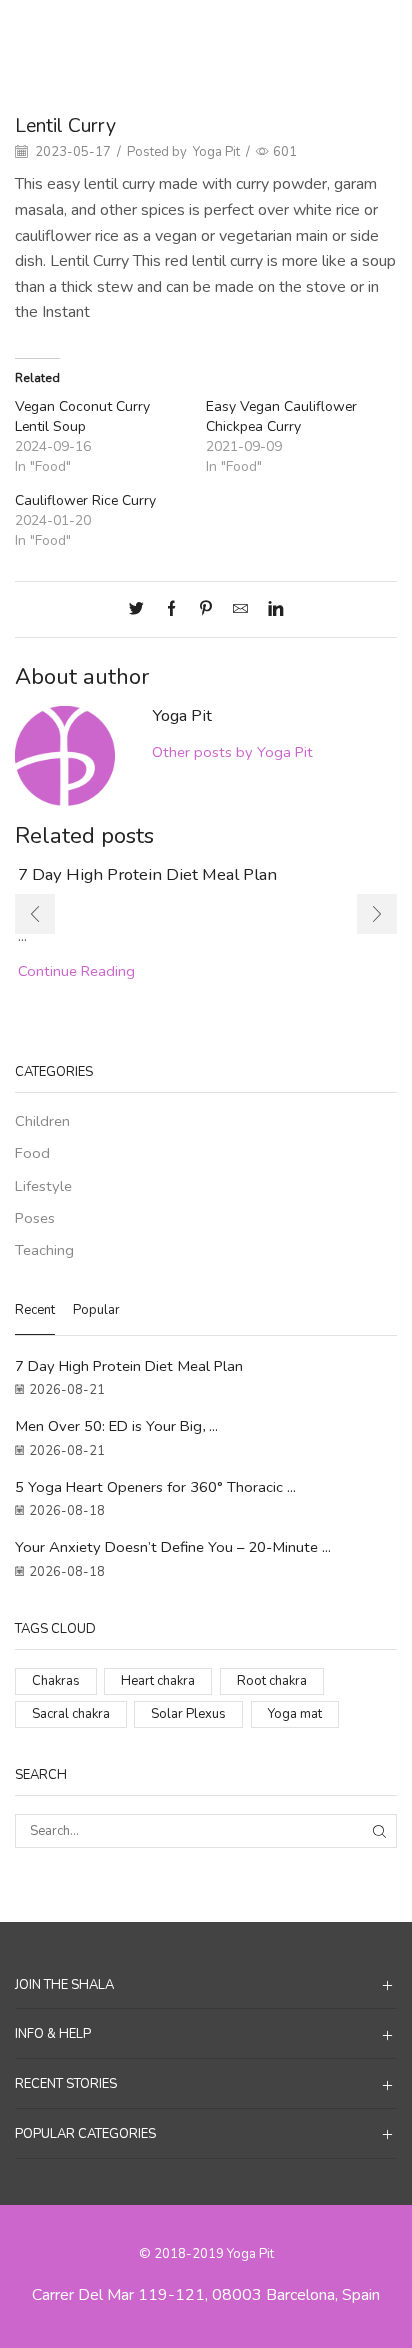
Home (161, 31)
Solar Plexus (188, 1714)
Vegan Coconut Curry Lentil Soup (82, 416)
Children (42, 1121)
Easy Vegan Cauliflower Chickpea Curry (281, 416)
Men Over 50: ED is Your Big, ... (116, 1426)
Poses (35, 1218)
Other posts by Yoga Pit (232, 752)
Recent (35, 1310)
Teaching (44, 1250)
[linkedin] (270, 610)
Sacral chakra (71, 1714)
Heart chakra (158, 1681)
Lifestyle (43, 1186)
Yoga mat (295, 1714)
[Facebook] (171, 610)
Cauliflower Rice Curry (85, 500)
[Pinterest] (206, 610)
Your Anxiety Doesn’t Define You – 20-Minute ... (173, 1547)
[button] (35, 914)
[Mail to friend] (240, 610)
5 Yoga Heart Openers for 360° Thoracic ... (155, 1487)
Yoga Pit (216, 152)
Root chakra (272, 1681)
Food (253, 31)
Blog (208, 31)
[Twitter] (141, 610)
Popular (96, 1310)
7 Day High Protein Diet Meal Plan (147, 874)
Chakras (56, 1681)
